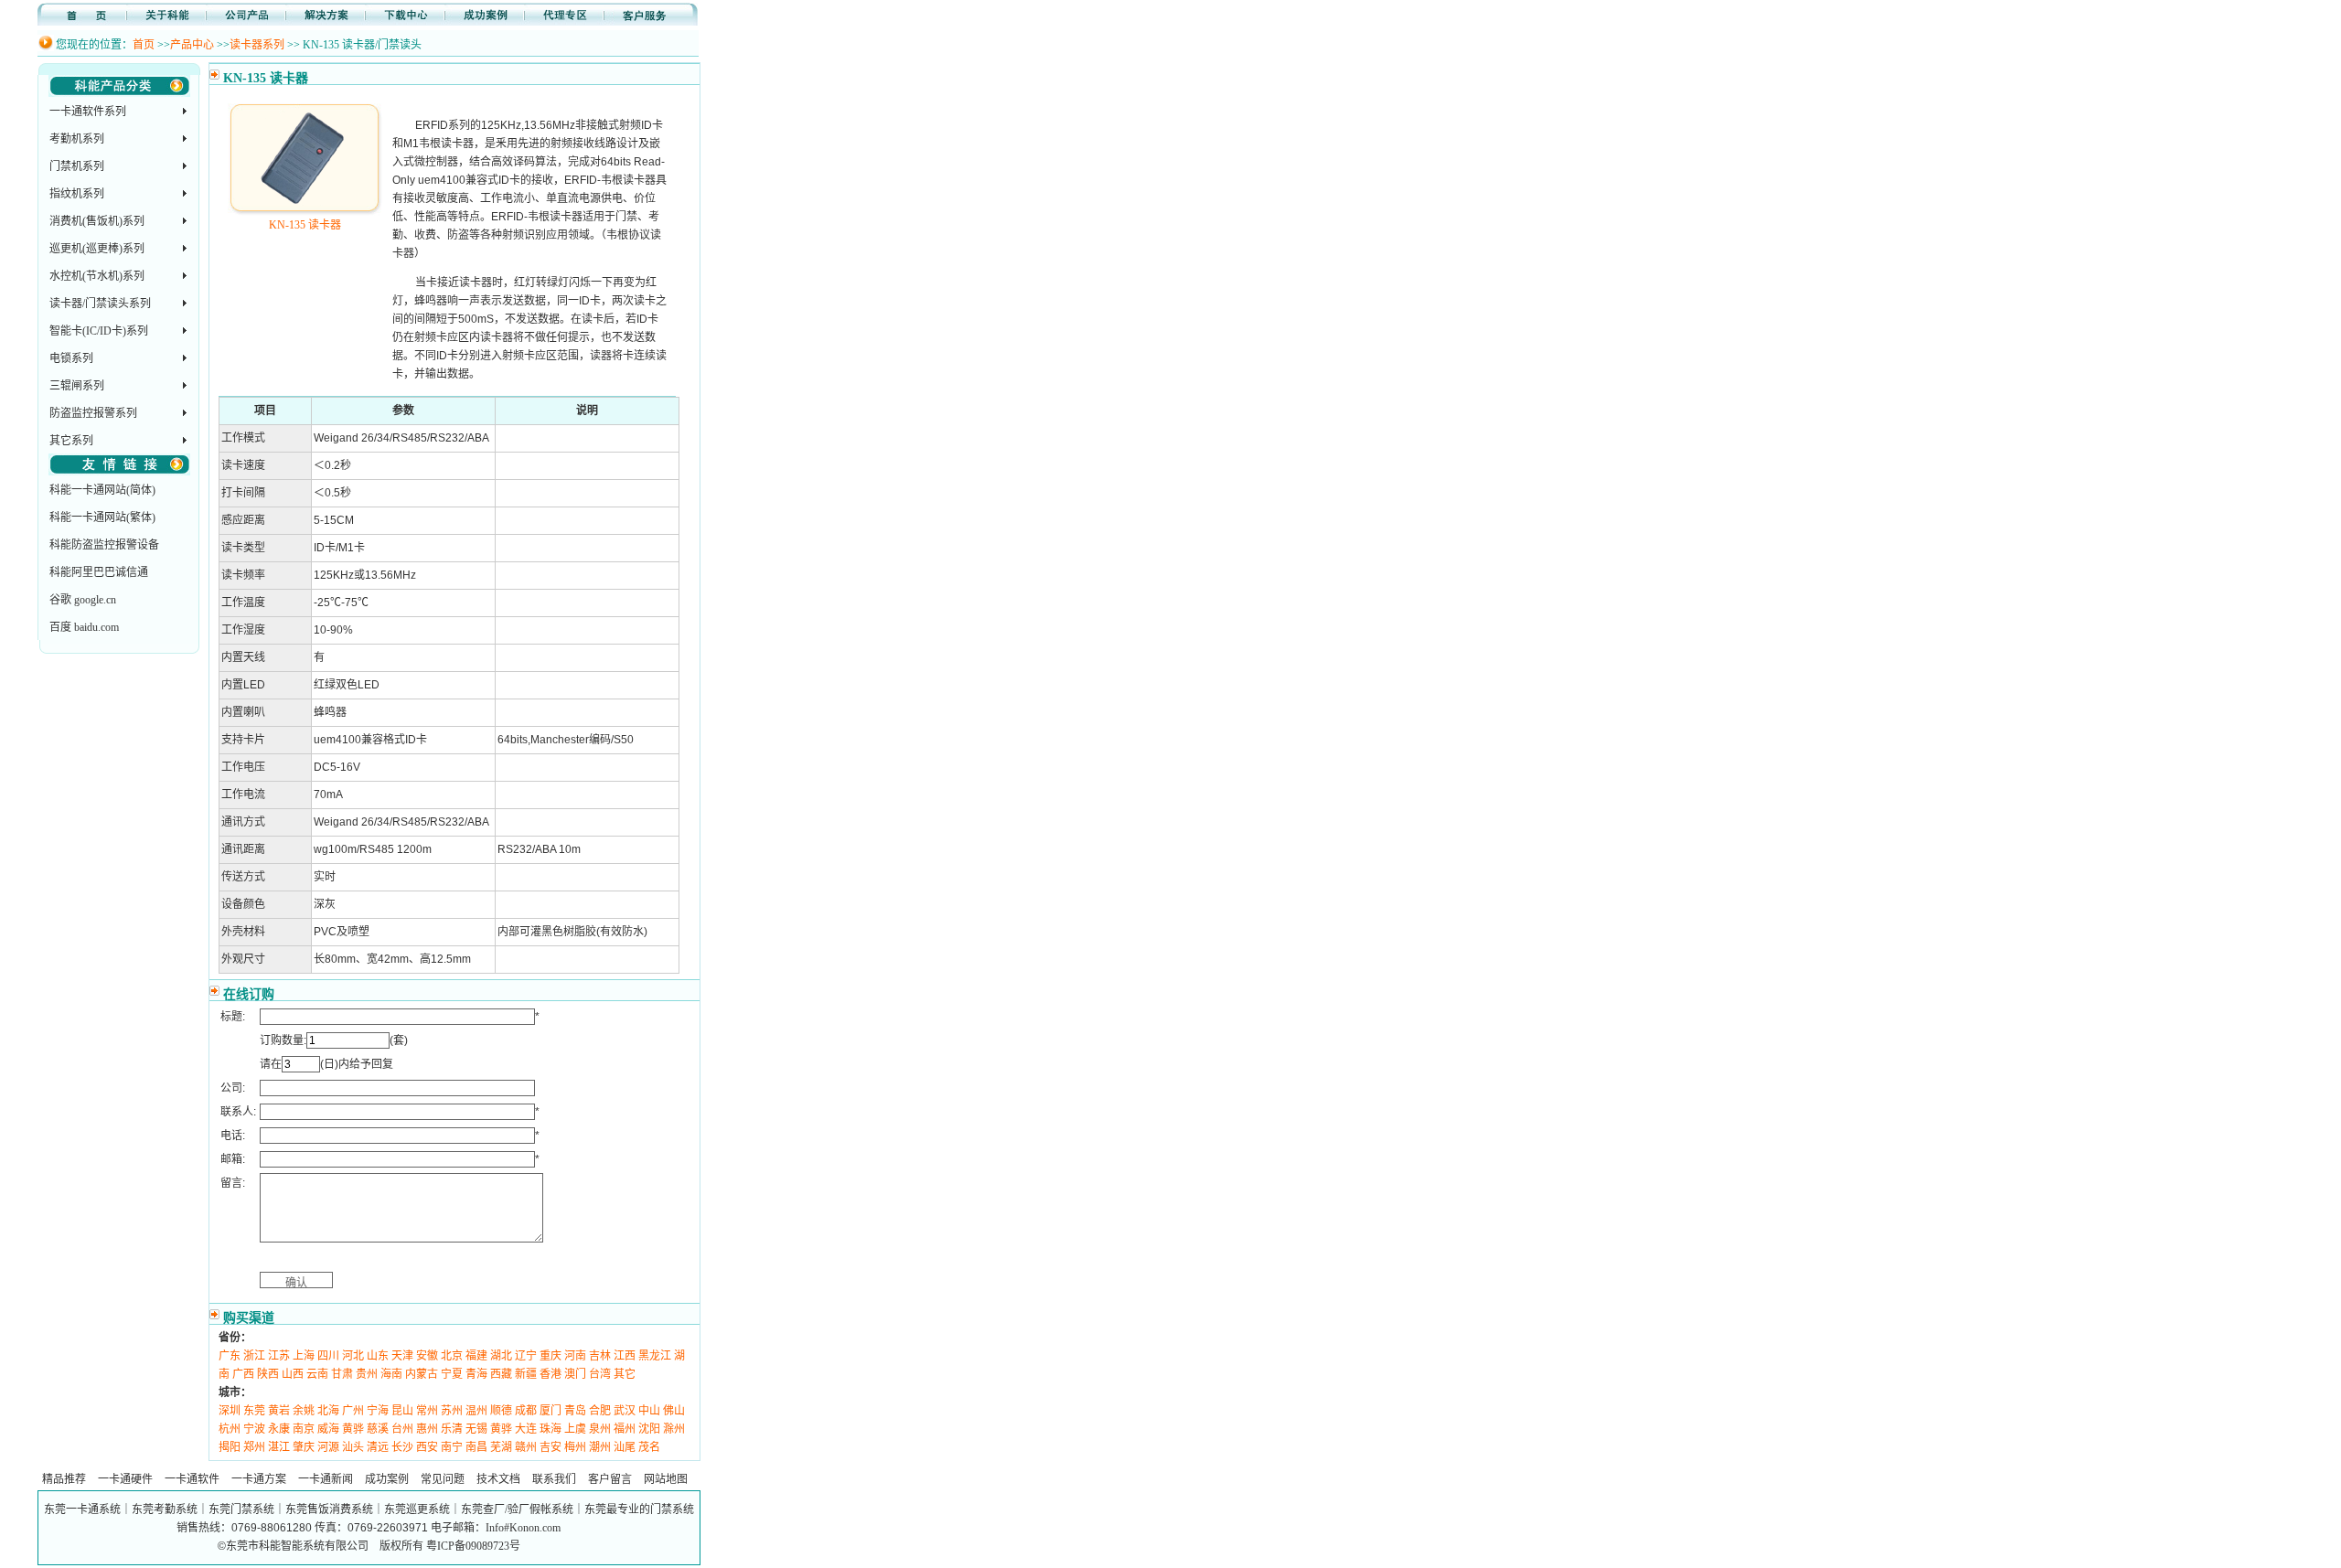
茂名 (649, 1447)
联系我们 (554, 1479)
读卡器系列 (257, 45)
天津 (402, 1356)
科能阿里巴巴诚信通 (99, 572)
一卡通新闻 (326, 1479)
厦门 (551, 1411)
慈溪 (378, 1429)
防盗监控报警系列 (93, 413)
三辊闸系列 (77, 386)
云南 (317, 1374)
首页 (144, 45)
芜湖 (501, 1447)
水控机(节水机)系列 (97, 276)
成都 (526, 1411)
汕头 (353, 1447)
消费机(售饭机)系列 (97, 221)
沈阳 (649, 1429)
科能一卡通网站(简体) (102, 490)
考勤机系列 (77, 139)
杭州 (230, 1429)
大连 (526, 1429)
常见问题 (443, 1479)
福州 (625, 1429)
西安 (427, 1447)
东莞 (254, 1411)
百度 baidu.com (84, 627)
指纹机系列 (77, 194)
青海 (476, 1374)
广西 (243, 1374)
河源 (328, 1447)
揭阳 (230, 1447)
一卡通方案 (259, 1479)
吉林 (600, 1356)
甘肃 (342, 1374)
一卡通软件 (192, 1479)
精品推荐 (64, 1479)
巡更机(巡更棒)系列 (97, 249)
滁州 (674, 1429)
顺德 (501, 1411)
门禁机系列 (77, 166)
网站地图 (666, 1479)
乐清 (452, 1429)
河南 (575, 1356)
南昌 (476, 1447)
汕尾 (625, 1447)
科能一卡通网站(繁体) (102, 517)
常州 (427, 1411)
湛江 (279, 1447)
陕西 (268, 1374)
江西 (625, 1356)
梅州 (575, 1447)
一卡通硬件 (125, 1479)
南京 (304, 1429)
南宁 (452, 1447)
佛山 (674, 1411)
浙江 (254, 1356)
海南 (391, 1374)
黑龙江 (655, 1356)
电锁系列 (71, 358)
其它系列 (71, 441)
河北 (353, 1356)
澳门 (575, 1374)
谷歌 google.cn (83, 600)
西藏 (501, 1374)
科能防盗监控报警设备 (104, 545)
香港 (551, 1374)
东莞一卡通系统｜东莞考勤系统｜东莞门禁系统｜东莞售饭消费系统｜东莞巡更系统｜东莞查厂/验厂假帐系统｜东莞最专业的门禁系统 (369, 1509)
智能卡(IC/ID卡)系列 (99, 331)
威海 (328, 1429)
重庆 (551, 1356)
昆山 (402, 1411)
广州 (353, 1411)
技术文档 (498, 1479)
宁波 (254, 1429)
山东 (378, 1356)
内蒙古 (422, 1374)
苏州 (452, 1411)
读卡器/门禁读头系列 (100, 304)
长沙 (402, 1447)
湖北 (501, 1356)
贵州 (367, 1374)
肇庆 (304, 1447)
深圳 (230, 1411)
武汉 (625, 1411)
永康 (279, 1429)
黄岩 (279, 1411)
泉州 (600, 1429)
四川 (328, 1356)
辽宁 (526, 1356)
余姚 (304, 1411)
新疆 (526, 1374)
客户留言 (610, 1479)
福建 (476, 1356)
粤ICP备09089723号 (473, 1546)
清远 (378, 1447)
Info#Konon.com (523, 1528)
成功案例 (387, 1479)
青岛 (575, 1411)
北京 (452, 1356)
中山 (649, 1411)
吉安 (551, 1447)
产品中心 (192, 45)
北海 (328, 1411)
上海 (304, 1356)
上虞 (575, 1429)
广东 (230, 1356)
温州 (476, 1411)
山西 (293, 1374)
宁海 (378, 1411)
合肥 (600, 1411)
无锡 (476, 1429)
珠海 (551, 1429)
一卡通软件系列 (88, 112)
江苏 (279, 1356)
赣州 (526, 1447)
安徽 (427, 1356)
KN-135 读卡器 (305, 225)
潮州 (600, 1447)
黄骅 (353, 1429)
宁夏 (452, 1374)
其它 (625, 1374)
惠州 (427, 1429)
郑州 (254, 1447)
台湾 (600, 1374)
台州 (402, 1429)
